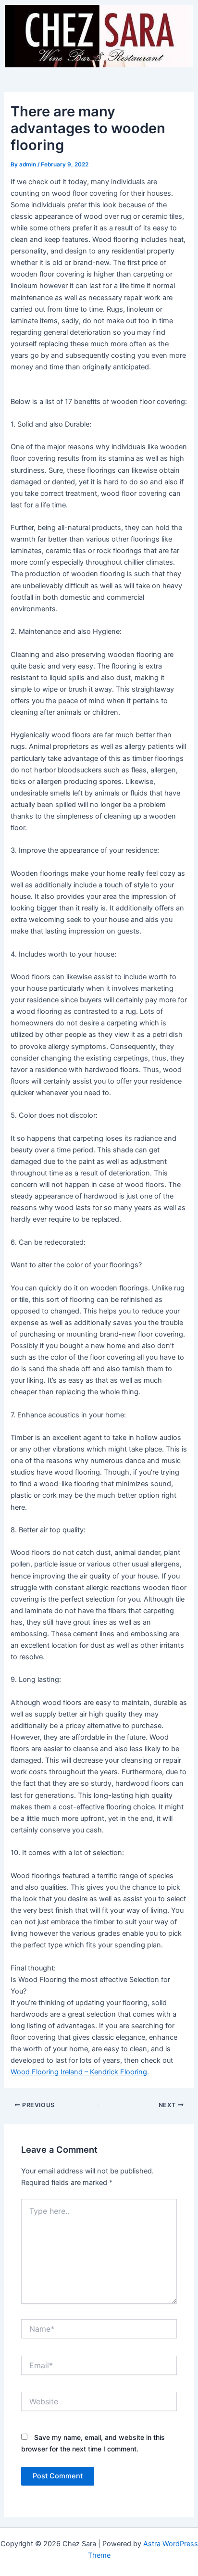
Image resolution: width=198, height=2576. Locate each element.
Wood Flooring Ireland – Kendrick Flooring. (80, 2072)
